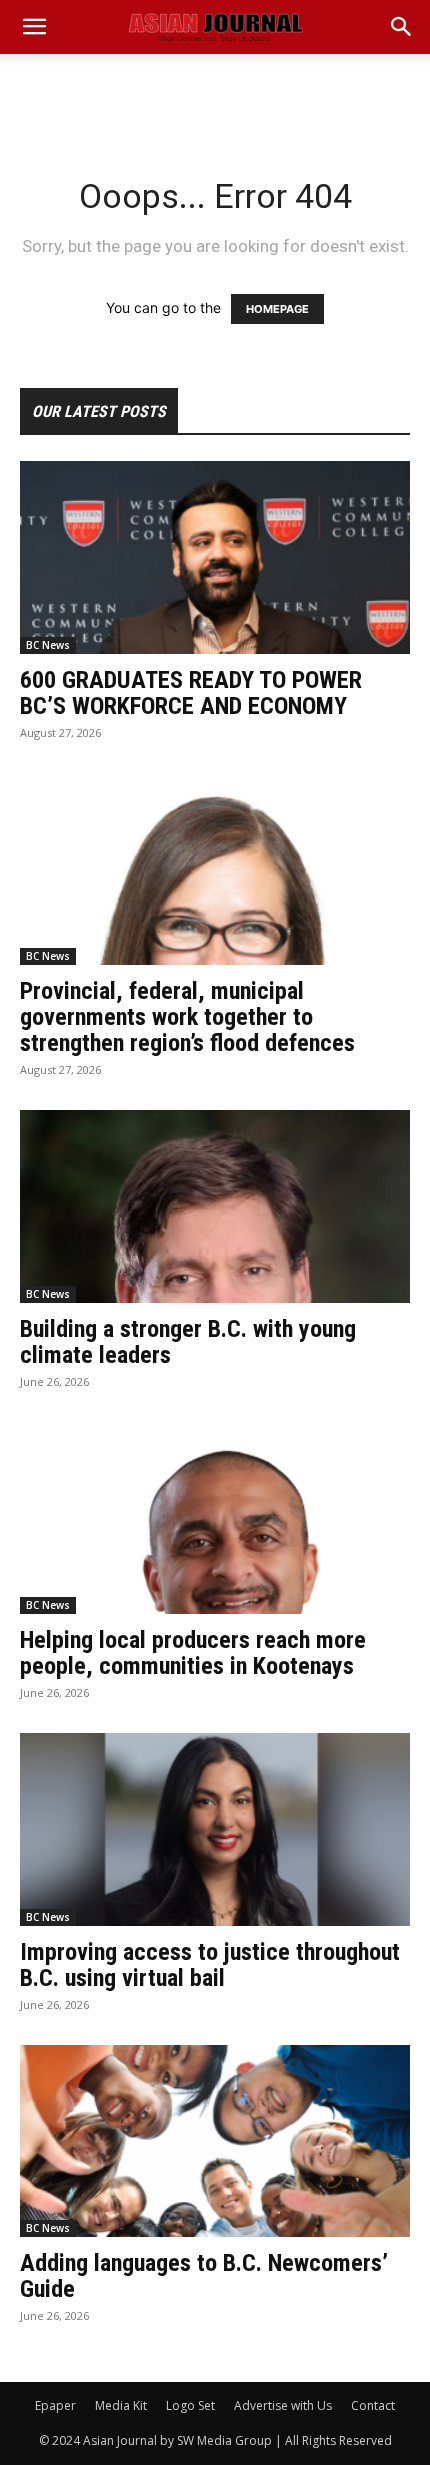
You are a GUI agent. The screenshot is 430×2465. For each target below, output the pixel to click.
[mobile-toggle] (34, 27)
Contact (373, 2405)
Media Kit (121, 2405)
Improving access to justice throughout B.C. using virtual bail (210, 1965)
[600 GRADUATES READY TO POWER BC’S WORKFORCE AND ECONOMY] (215, 557)
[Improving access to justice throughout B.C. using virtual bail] (215, 1829)
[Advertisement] (215, 89)
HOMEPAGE (277, 309)
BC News (48, 645)
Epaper (55, 2405)
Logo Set (190, 2405)
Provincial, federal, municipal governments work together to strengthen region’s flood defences (187, 1017)
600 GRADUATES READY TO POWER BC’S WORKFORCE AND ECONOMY (191, 693)
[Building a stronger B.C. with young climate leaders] (215, 1206)
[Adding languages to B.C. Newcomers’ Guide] (215, 2141)
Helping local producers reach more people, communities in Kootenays (193, 1653)
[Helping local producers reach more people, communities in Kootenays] (215, 1518)
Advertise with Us (283, 2405)
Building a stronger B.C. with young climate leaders (188, 1342)
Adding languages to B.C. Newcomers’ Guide (204, 2276)
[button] (402, 27)
